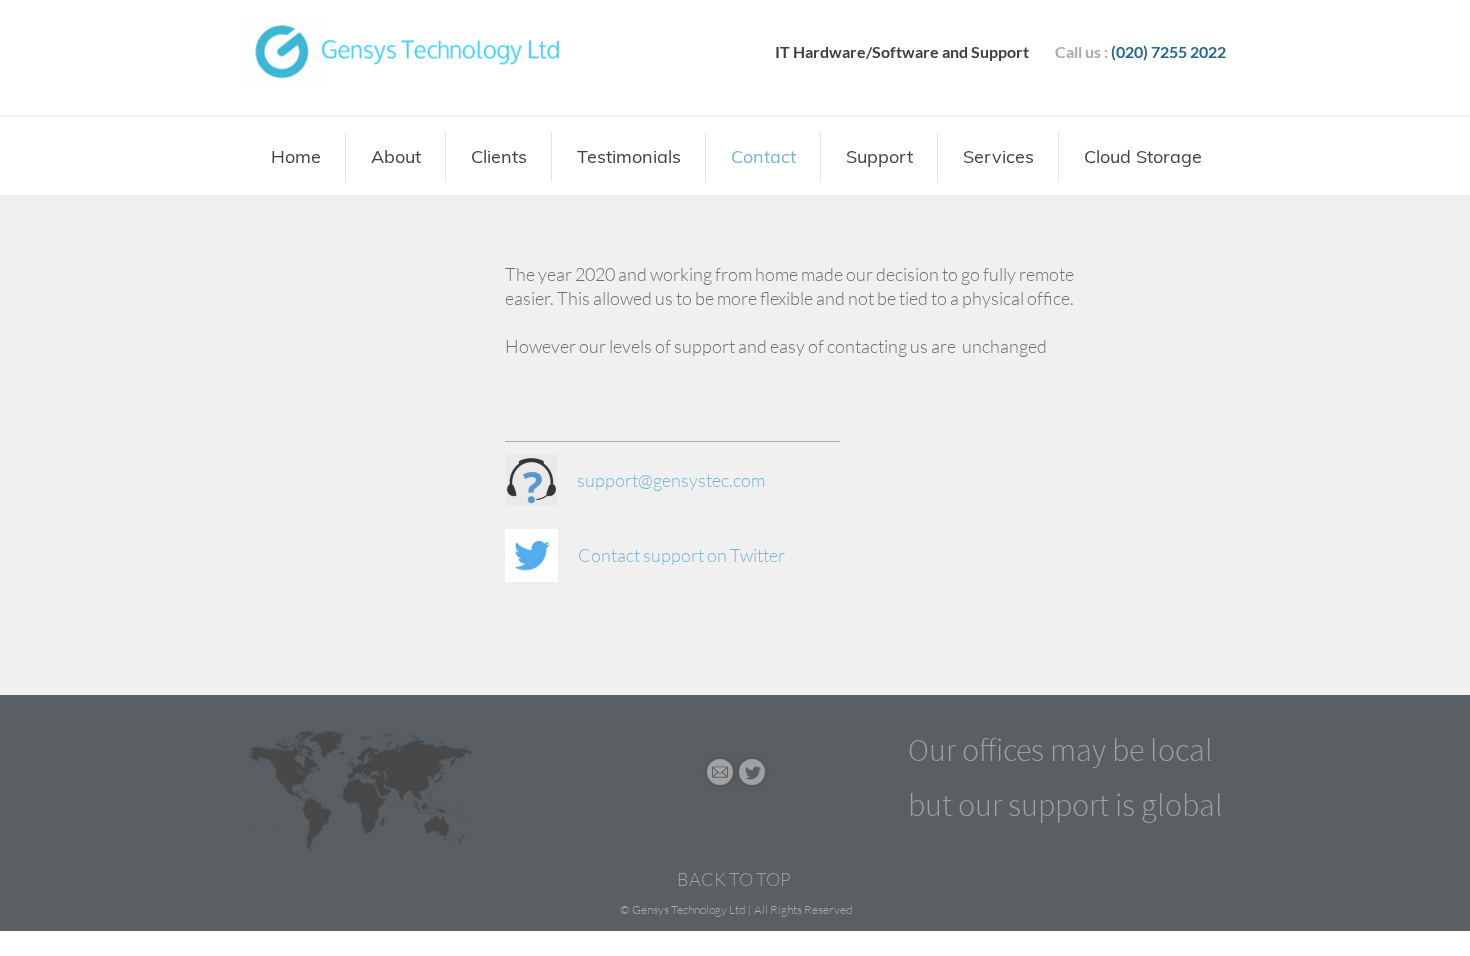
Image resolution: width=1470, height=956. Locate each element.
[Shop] (720, 772)
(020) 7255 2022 (1168, 51)
